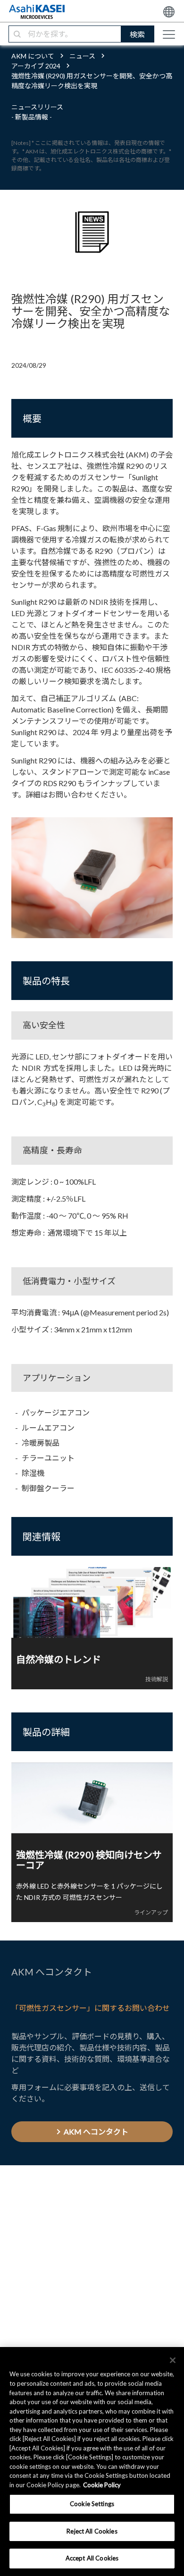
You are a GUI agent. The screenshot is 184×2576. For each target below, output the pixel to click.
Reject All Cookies (92, 2531)
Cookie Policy (102, 2485)
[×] (173, 2360)
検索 (137, 34)
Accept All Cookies (92, 2558)
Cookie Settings (92, 2504)
